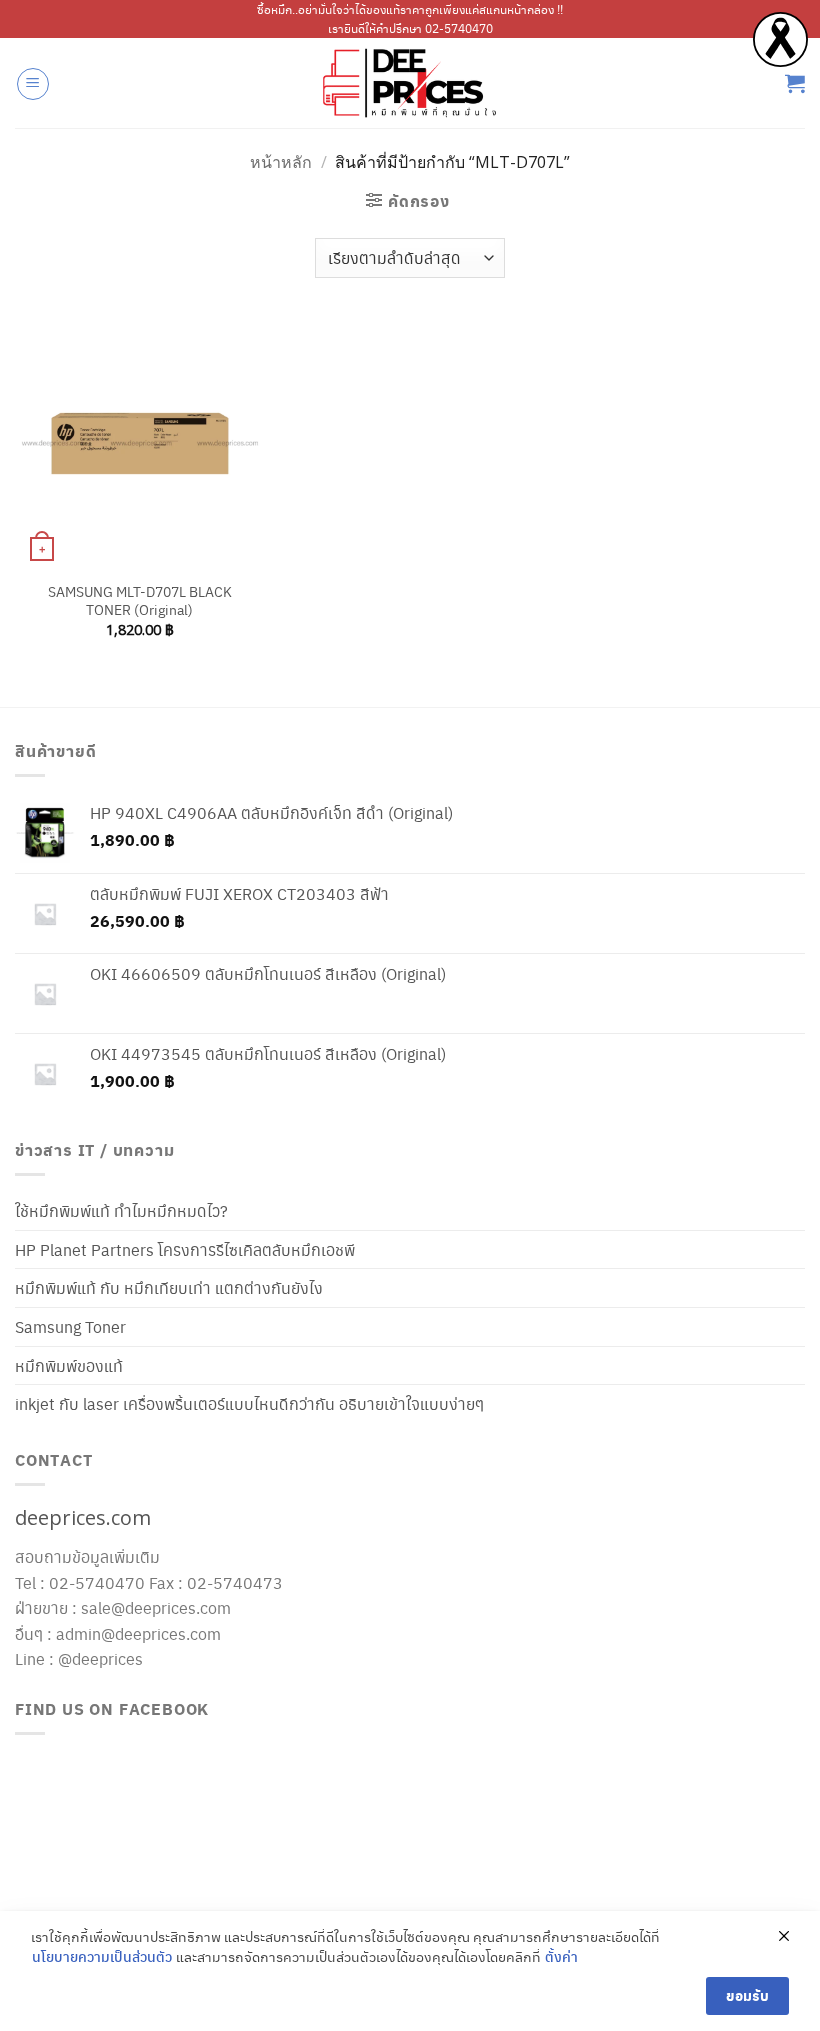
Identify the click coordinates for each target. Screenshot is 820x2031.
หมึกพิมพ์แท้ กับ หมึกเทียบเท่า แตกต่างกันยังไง (169, 1287)
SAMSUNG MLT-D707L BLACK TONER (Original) (140, 600)
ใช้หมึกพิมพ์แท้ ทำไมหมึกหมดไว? (121, 1210)
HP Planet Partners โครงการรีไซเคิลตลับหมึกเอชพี (185, 1249)
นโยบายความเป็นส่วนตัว (102, 1956)
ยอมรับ (747, 1995)
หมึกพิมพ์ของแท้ (69, 1365)
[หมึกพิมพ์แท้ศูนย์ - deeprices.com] (410, 83)
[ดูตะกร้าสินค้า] (795, 83)
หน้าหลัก (281, 162)
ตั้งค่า (561, 1956)
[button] (33, 84)
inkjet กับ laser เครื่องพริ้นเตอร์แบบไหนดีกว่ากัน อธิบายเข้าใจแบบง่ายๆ (249, 1403)
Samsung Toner (70, 1326)
